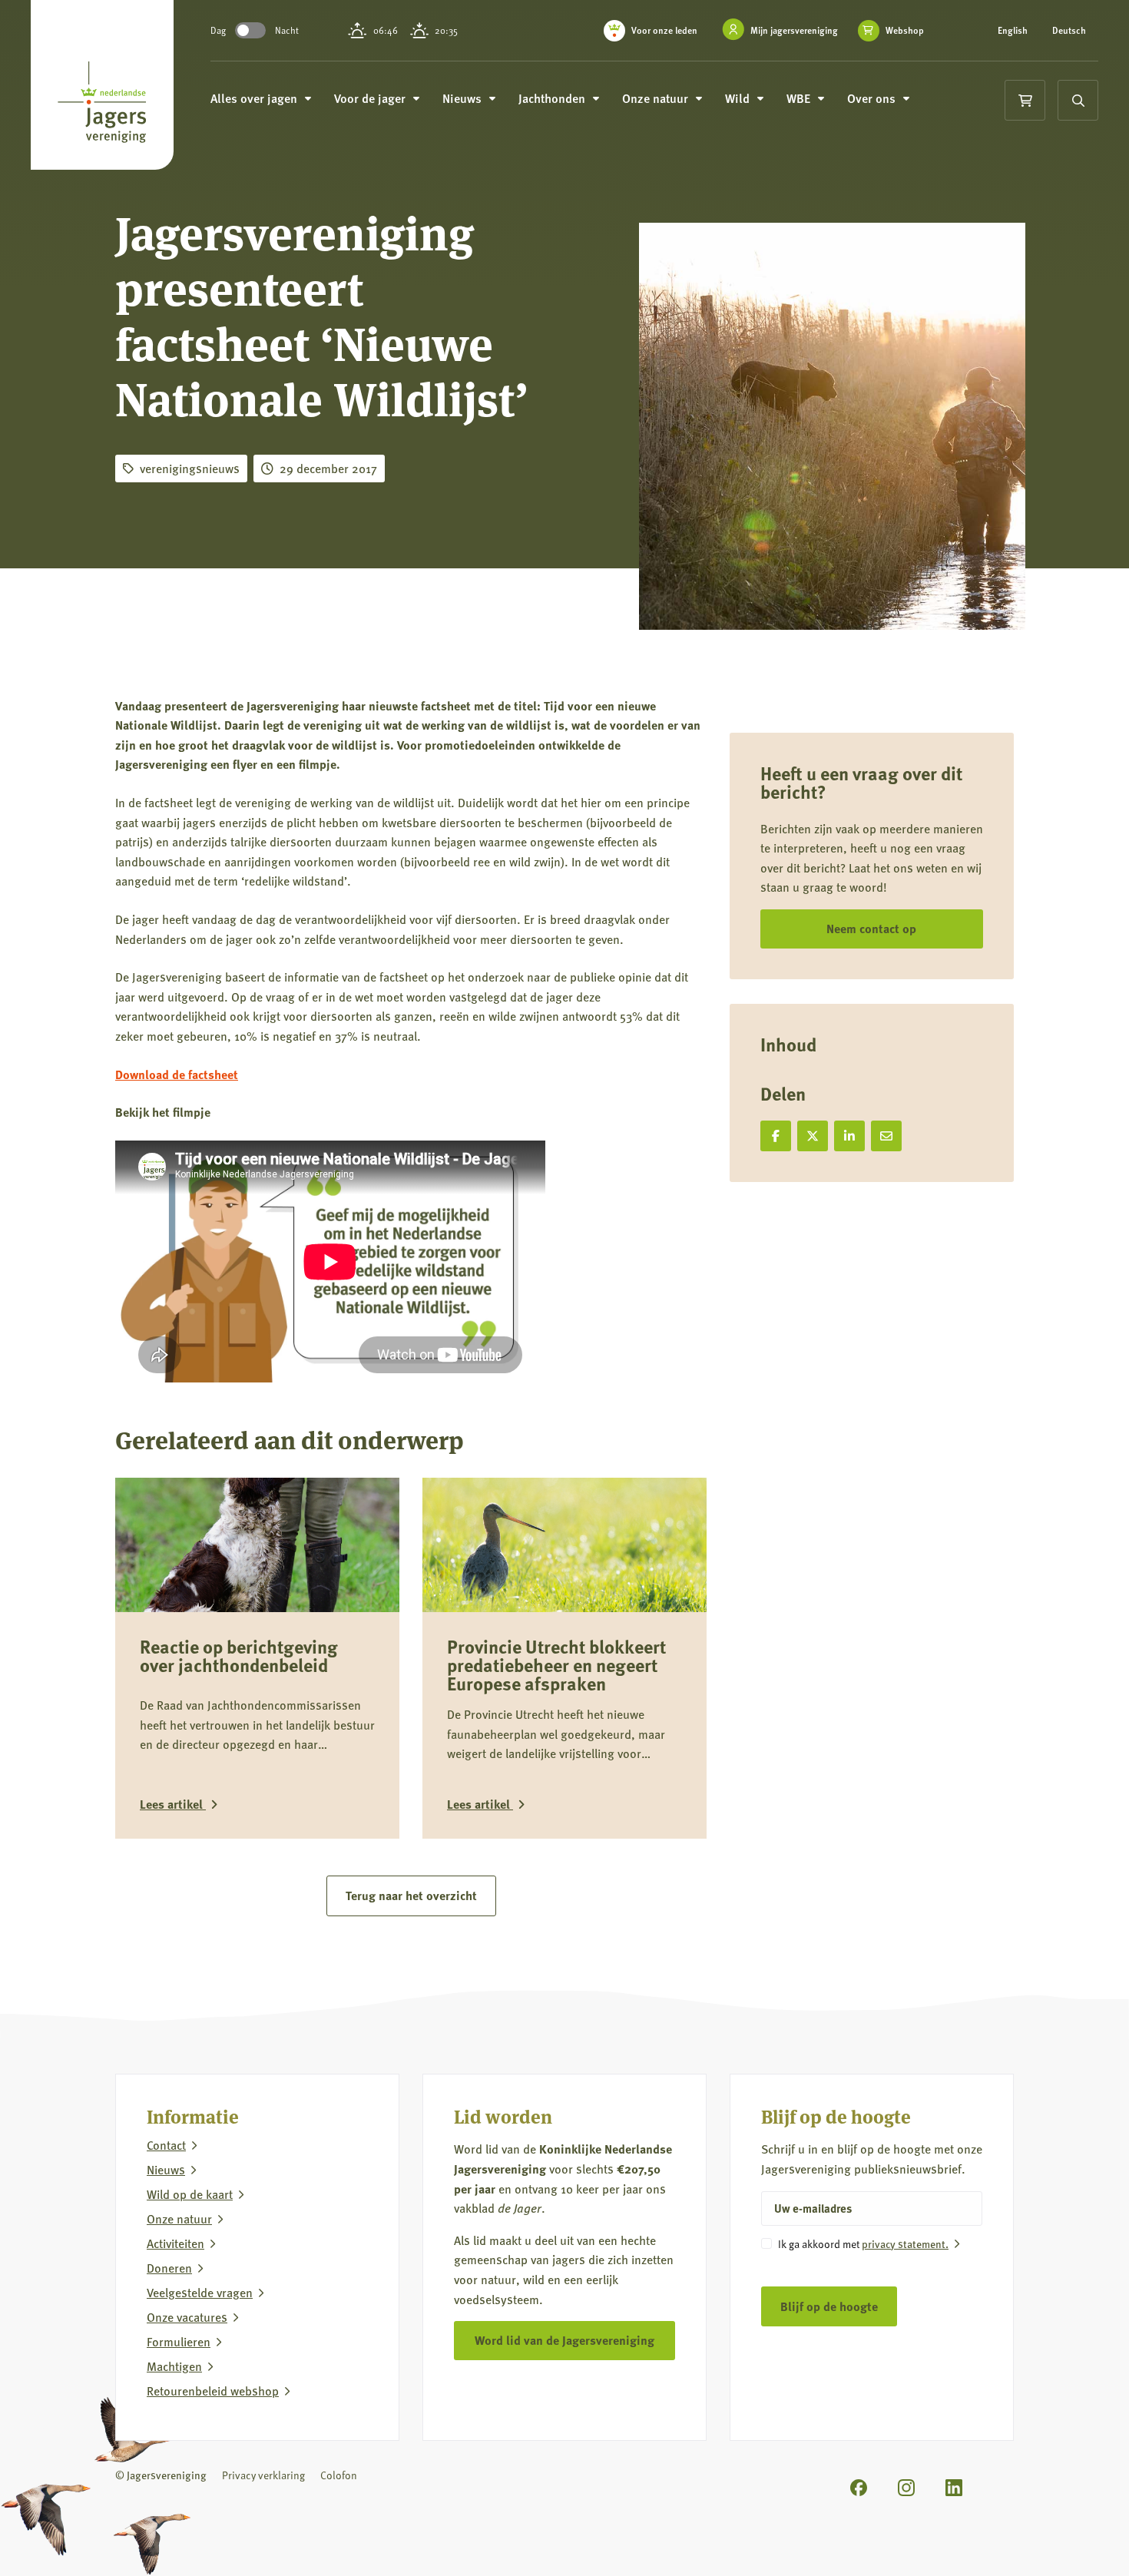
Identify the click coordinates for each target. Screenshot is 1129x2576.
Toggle (250, 30)
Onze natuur (179, 2219)
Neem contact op (871, 928)
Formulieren (179, 2342)
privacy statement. (905, 2243)
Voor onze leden (664, 30)
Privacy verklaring (263, 2475)
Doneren (169, 2268)
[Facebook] (859, 2488)
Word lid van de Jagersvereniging (564, 2340)
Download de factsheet (177, 1074)
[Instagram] (906, 2488)
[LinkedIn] (954, 2488)
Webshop (905, 31)
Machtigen (174, 2366)
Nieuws (166, 2170)
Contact (166, 2145)
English (1013, 31)
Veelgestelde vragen (200, 2293)
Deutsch (1069, 31)
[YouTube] (1002, 2485)
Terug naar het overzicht (411, 1895)
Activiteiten (175, 2243)
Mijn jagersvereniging (794, 30)
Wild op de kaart (190, 2194)
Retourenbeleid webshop (213, 2391)
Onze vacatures (187, 2317)
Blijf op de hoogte (829, 2306)
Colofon (339, 2475)
